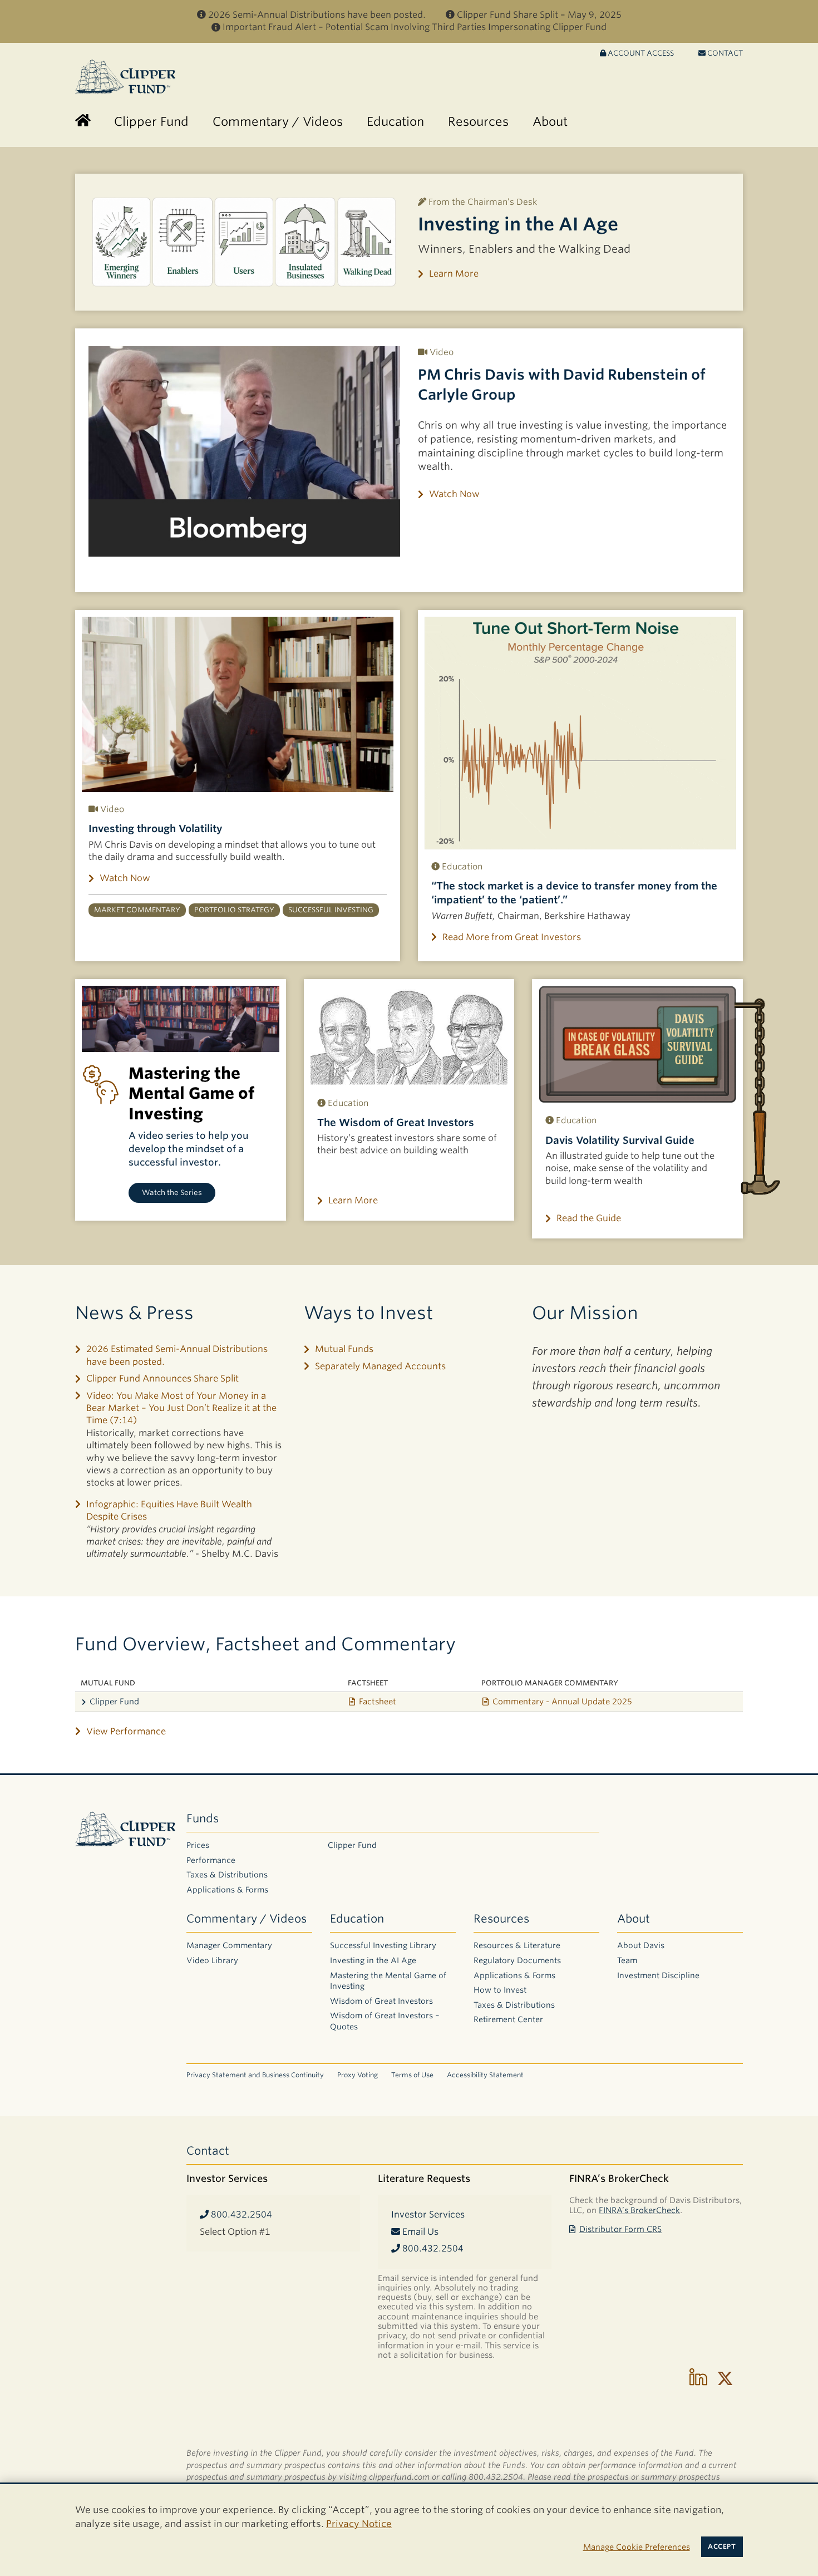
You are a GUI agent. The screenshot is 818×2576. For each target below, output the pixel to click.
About (634, 1919)
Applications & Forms (227, 1890)
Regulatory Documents (517, 1960)
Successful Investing (331, 910)
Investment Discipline (658, 1975)
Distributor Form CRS (620, 2229)
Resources (501, 1919)
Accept (722, 2546)
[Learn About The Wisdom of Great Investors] (409, 1036)
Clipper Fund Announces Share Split (162, 1378)
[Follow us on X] (725, 2378)
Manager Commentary (229, 1945)
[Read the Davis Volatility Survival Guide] (637, 1044)
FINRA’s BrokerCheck (639, 2210)
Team (627, 1960)
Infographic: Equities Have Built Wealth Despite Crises (169, 1510)
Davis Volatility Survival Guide (620, 1140)
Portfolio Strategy (234, 910)
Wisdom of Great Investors (381, 2001)
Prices (198, 1845)
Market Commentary (137, 910)
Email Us (419, 2232)
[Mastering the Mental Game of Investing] (181, 1019)
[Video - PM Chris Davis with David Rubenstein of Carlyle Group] (244, 451)
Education (357, 1919)
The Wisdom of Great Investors (396, 1122)
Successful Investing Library (383, 1945)
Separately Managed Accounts (380, 1366)
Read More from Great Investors (512, 937)
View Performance (126, 1731)
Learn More (454, 274)
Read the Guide (589, 1218)
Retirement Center (508, 2019)
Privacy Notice (359, 2524)
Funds (203, 1818)
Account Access (640, 53)
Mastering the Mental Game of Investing (388, 1981)
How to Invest (500, 1990)
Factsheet (378, 1701)
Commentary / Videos (247, 1919)
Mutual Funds (344, 1349)
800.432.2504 (240, 2214)
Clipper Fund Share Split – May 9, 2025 (539, 15)
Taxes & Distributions (227, 1875)
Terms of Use (412, 2075)
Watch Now (454, 494)
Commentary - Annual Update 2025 (562, 1701)
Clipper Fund (114, 1701)
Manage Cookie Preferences (637, 2547)
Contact (724, 53)
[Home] (83, 122)
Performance (211, 1860)
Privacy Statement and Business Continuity (255, 2075)
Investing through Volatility (156, 829)
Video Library (212, 1960)
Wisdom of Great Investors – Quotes (385, 2021)
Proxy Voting (358, 2075)
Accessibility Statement (485, 2075)
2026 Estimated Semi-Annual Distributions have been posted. (177, 1355)
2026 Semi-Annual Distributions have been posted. (317, 15)
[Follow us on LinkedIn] (698, 2378)
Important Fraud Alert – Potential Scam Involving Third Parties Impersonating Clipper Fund (415, 27)
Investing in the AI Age (518, 224)
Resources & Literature (517, 1945)
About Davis (641, 1945)
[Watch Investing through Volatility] (238, 704)
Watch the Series (172, 1193)
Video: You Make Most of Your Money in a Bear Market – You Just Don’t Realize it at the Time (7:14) (181, 1408)
